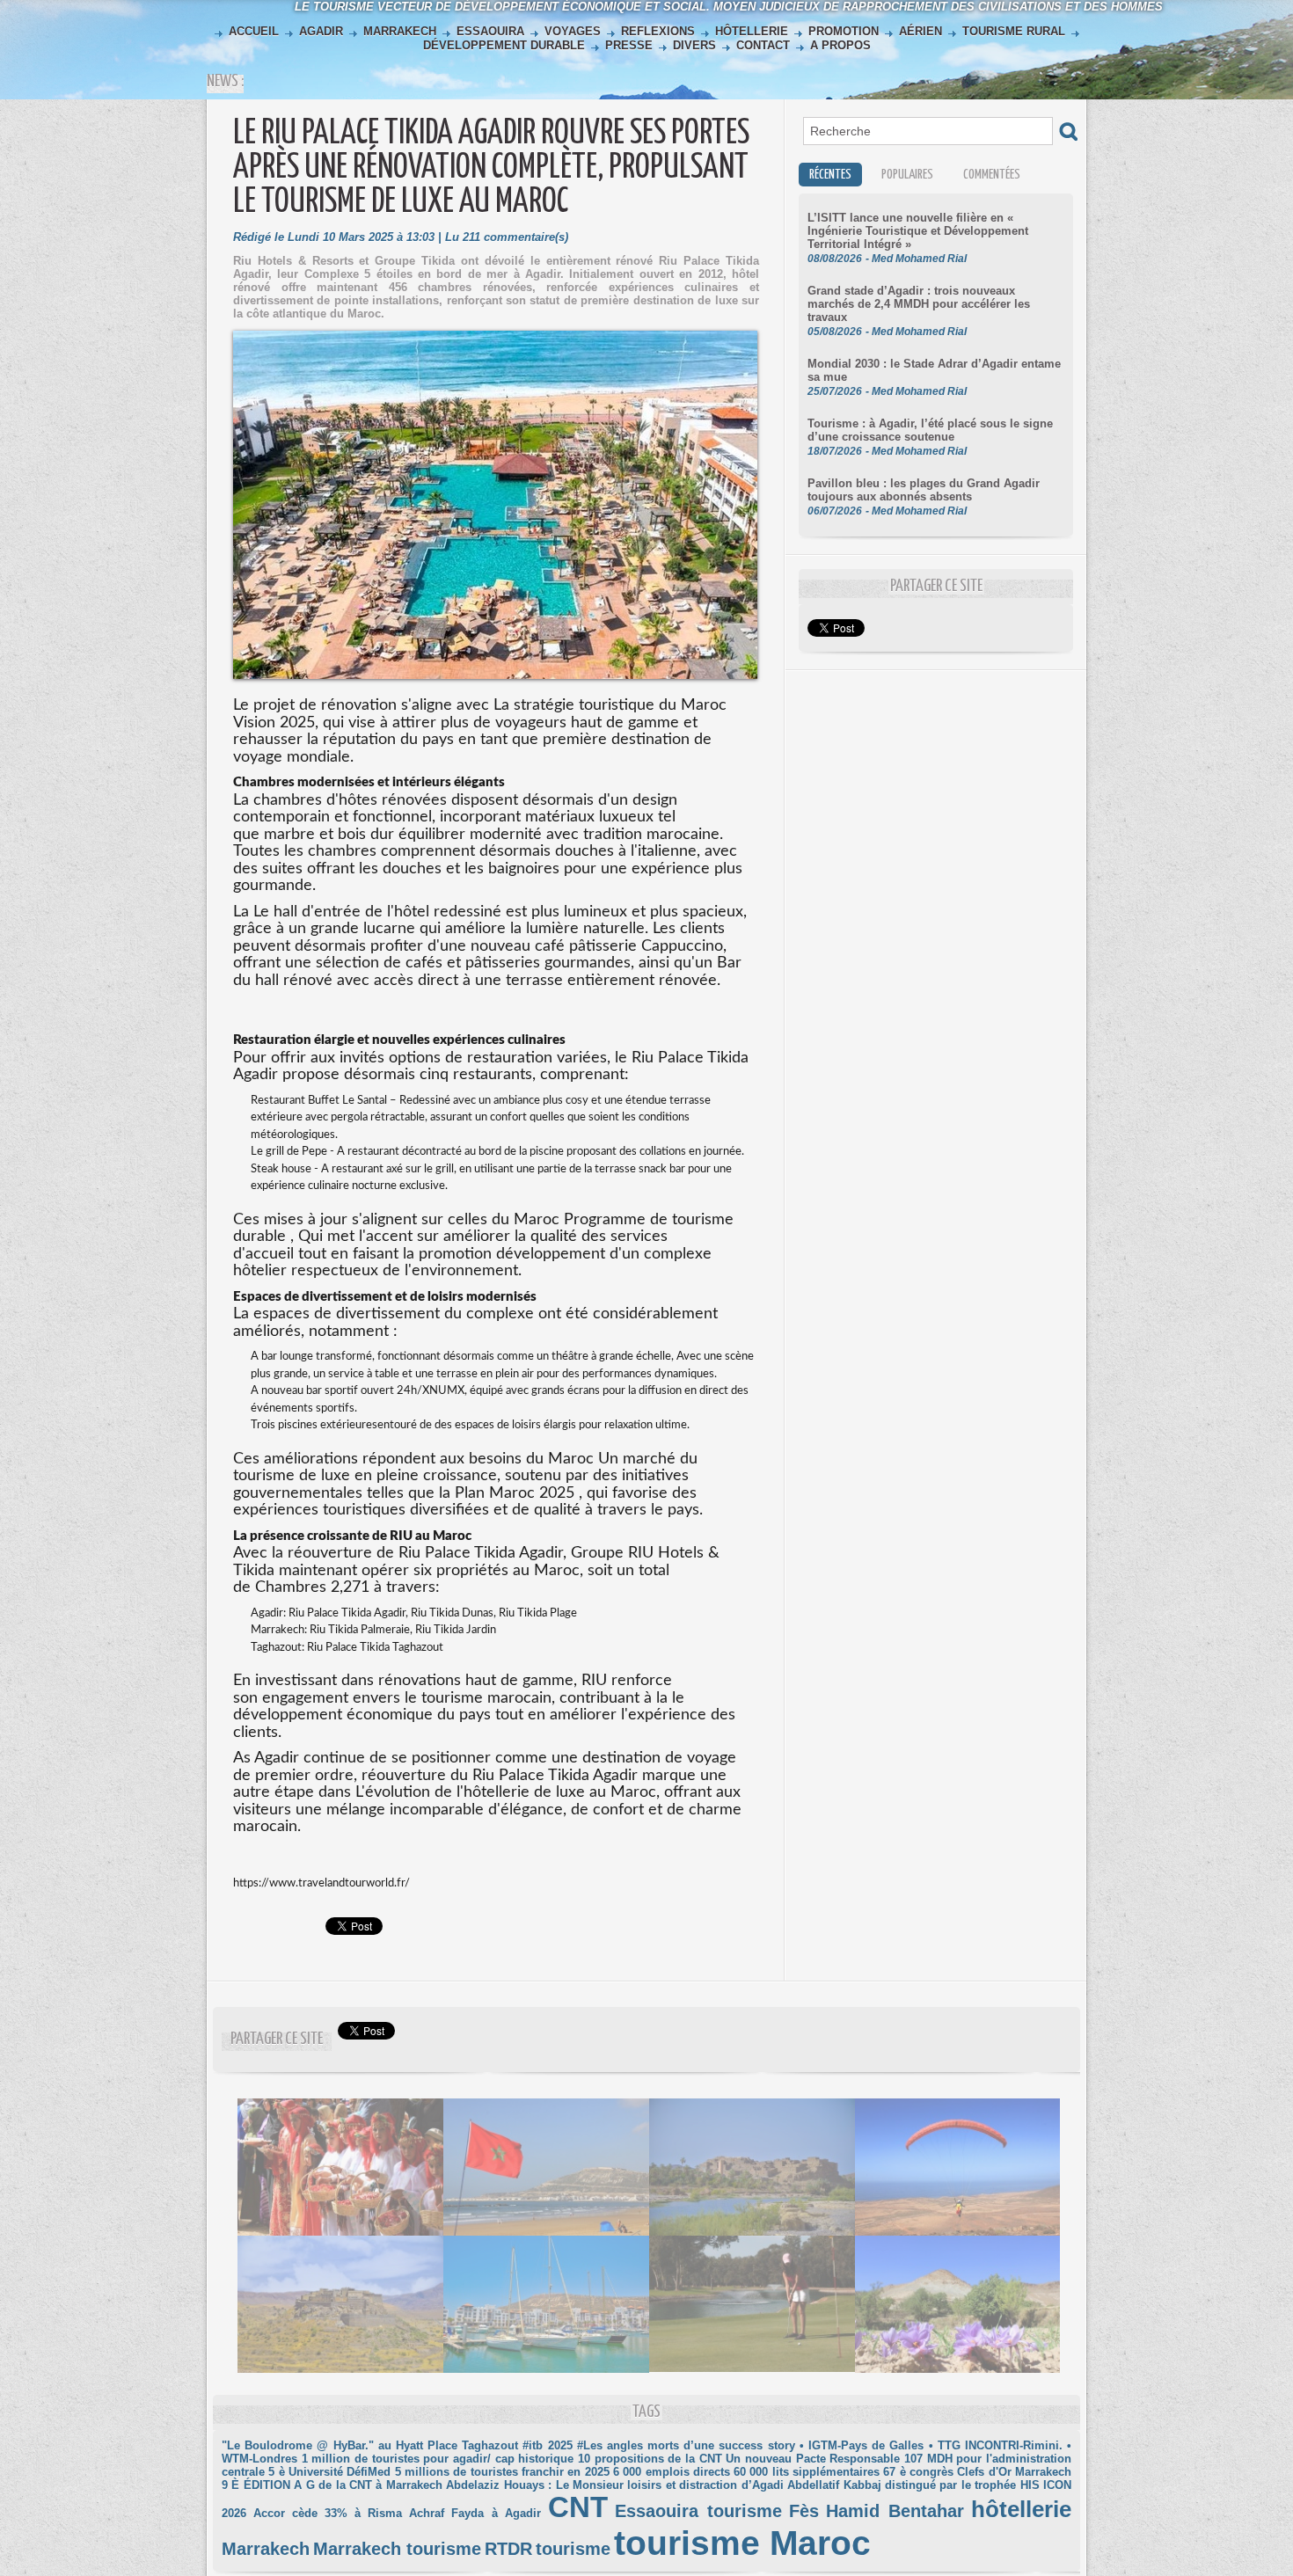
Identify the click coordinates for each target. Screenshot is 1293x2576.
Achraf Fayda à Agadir (475, 2513)
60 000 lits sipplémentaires (807, 2472)
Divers (694, 45)
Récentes (830, 175)
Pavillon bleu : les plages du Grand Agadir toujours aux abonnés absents (924, 490)
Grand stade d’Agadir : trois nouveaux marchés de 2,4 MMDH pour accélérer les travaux (919, 304)
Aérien (920, 31)
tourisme (573, 2549)
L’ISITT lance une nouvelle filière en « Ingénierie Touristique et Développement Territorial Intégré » (918, 231)
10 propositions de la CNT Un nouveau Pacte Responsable (739, 2459)
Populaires (907, 175)
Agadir (321, 31)
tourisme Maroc (742, 2543)
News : (225, 81)
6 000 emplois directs (672, 2472)
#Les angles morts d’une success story (686, 2445)
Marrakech (400, 31)
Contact (763, 45)
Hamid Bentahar (895, 2511)
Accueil (254, 31)
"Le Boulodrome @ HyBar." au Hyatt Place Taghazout (370, 2445)
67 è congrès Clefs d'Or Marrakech (977, 2472)
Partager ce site (277, 2039)
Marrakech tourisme (397, 2549)
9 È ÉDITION (256, 2485)
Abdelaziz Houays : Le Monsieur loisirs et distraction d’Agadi (614, 2485)
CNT (578, 2507)
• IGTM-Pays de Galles (862, 2445)
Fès (804, 2511)
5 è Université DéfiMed (329, 2472)
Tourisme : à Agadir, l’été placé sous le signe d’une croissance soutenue (930, 430)
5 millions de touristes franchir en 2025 (502, 2472)
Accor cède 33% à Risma (328, 2513)
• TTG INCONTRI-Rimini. (996, 2445)
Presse (629, 45)
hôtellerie (1021, 2509)
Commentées (992, 175)
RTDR (508, 2549)
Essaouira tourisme (698, 2511)
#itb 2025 (547, 2445)
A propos (839, 45)
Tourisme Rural (1014, 31)
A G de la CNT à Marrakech (368, 2485)
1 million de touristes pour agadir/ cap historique (438, 2459)
